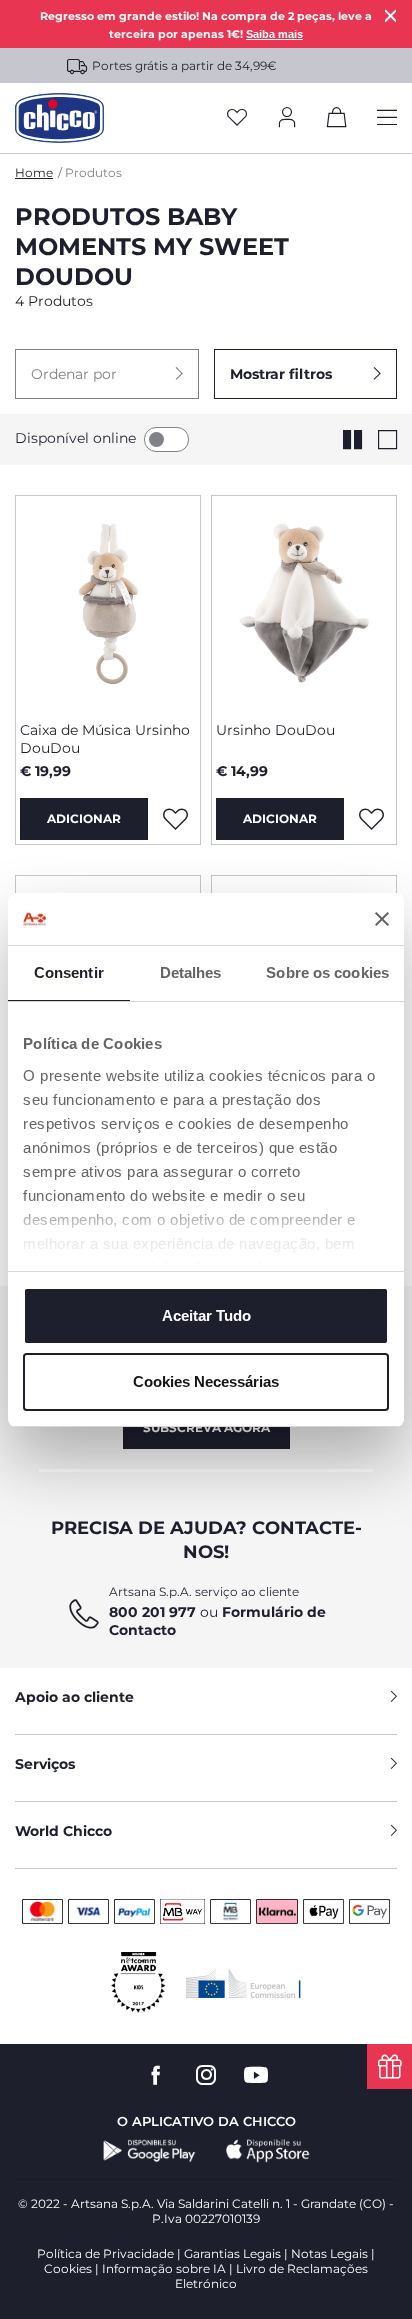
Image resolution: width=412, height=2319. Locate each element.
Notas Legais (329, 2253)
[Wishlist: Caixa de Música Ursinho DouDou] (175, 819)
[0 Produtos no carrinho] (337, 121)
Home (34, 172)
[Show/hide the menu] (387, 118)
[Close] (391, 15)
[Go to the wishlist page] (237, 118)
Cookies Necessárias (206, 1381)
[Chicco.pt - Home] (59, 118)
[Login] (287, 118)
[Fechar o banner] (382, 919)
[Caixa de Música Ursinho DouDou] (108, 601)
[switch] (166, 439)
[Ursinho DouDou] (304, 601)
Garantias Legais (232, 2253)
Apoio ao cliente (74, 1697)
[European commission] (243, 1983)
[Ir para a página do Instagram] (206, 2075)
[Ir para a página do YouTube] (256, 2075)
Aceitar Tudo (206, 1315)
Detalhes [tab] (191, 972)
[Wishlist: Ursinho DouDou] (371, 819)
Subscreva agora (206, 1427)
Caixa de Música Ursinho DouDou (105, 739)
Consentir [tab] (69, 972)
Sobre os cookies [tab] (327, 972)
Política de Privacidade (105, 2253)
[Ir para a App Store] (268, 2151)
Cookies (68, 2268)
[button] (107, 374)
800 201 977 (152, 1612)
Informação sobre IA (164, 2268)
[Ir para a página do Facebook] (156, 2075)
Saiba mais (274, 34)
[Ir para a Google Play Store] (149, 2151)
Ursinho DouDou (275, 730)
